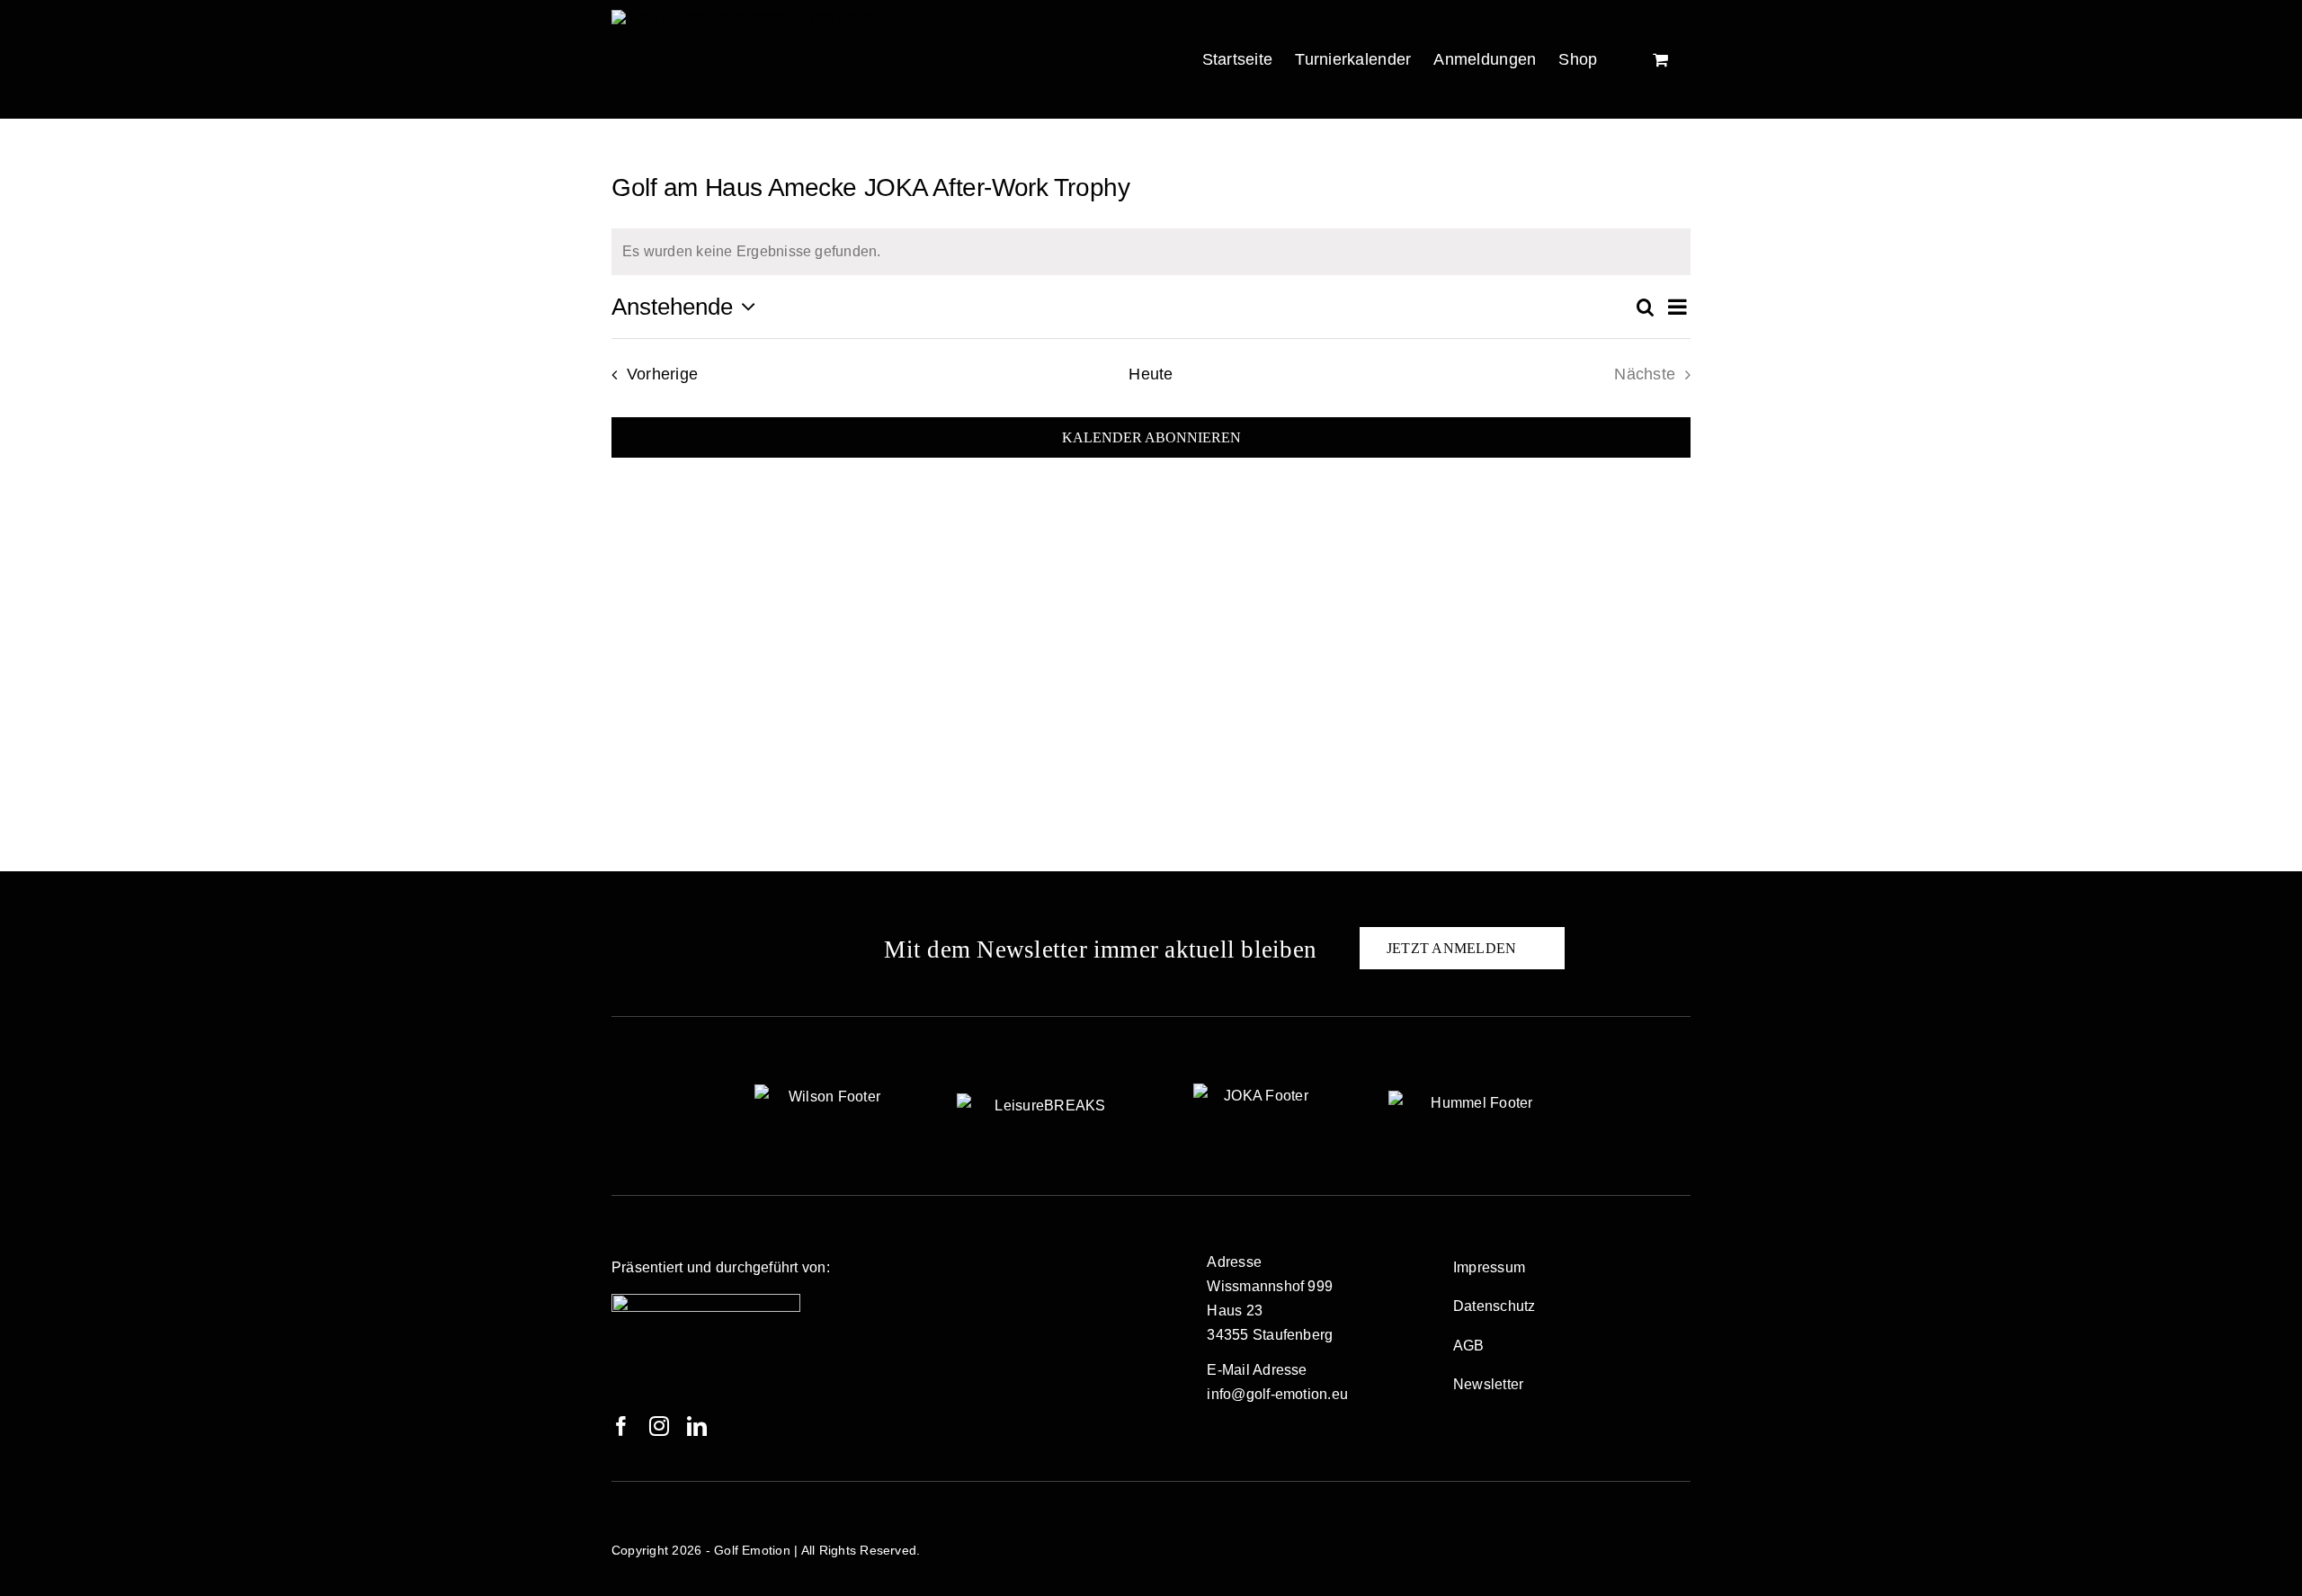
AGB (1469, 1346)
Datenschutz (1495, 1306)
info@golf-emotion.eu (1277, 1394)
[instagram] (659, 1426)
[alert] (1151, 252)
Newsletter (1488, 1384)
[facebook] (621, 1426)
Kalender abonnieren (1151, 437)
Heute (1151, 374)
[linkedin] (697, 1426)
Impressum (1489, 1267)
